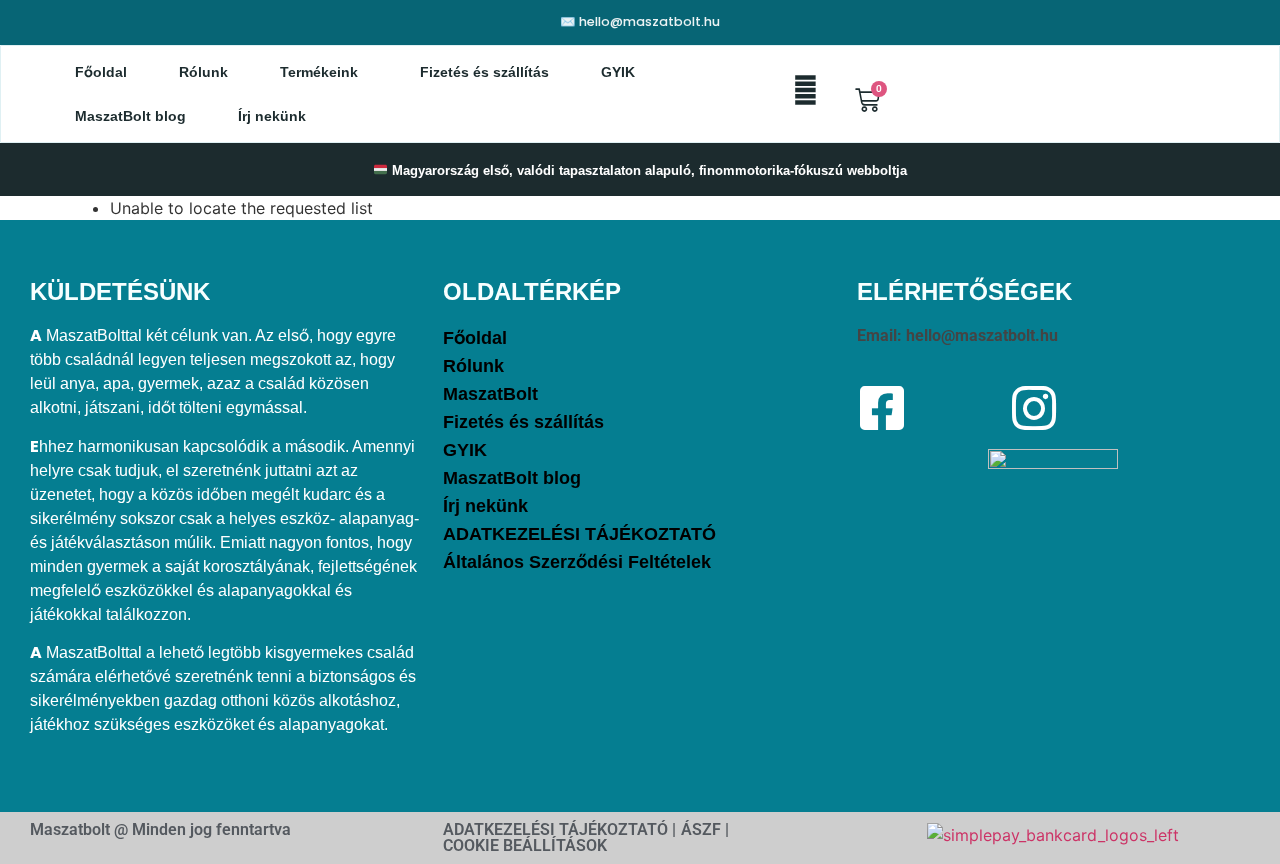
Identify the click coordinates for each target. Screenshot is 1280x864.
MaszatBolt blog (130, 116)
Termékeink (319, 72)
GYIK (618, 72)
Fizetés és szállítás (484, 72)
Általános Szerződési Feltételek (577, 562)
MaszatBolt (490, 394)
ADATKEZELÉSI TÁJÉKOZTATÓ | (559, 829)
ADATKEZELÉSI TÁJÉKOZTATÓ (579, 534)
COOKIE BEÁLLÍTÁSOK (525, 845)
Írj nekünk (272, 116)
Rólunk (203, 72)
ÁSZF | (705, 829)
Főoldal (101, 72)
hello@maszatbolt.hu (982, 335)
